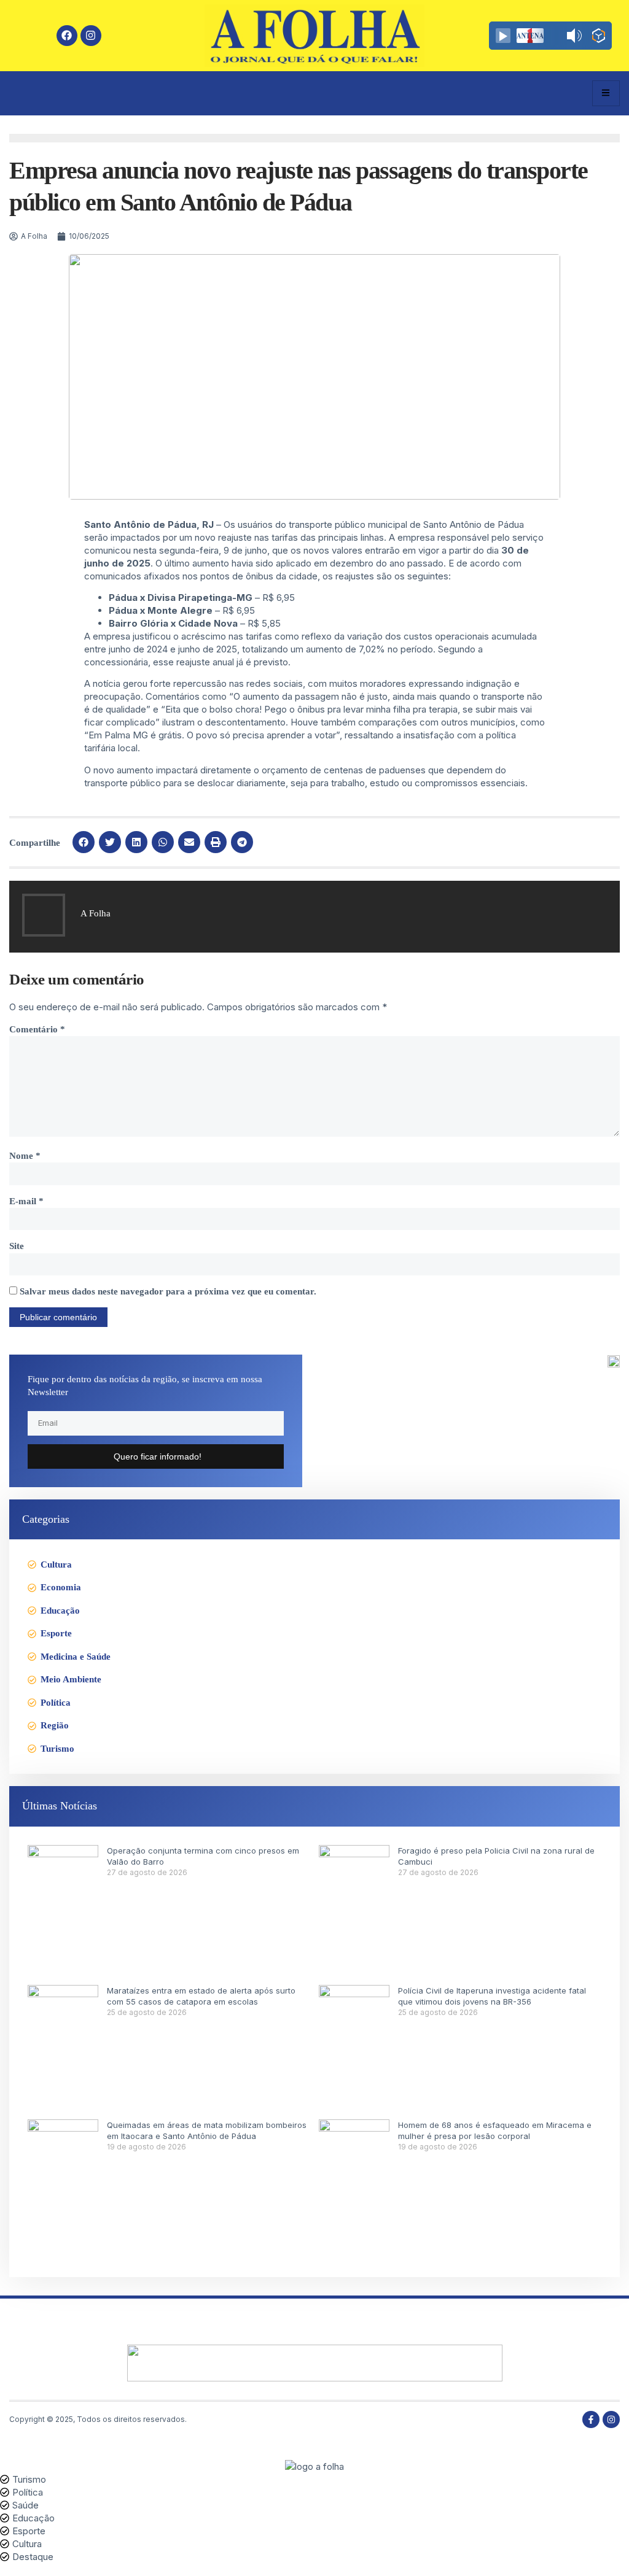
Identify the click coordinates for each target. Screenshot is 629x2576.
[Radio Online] (599, 37)
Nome (25, 1156)
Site (17, 1246)
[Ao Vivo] (503, 36)
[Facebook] (67, 36)
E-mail (26, 1201)
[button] (84, 842)
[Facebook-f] (591, 2419)
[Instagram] (91, 36)
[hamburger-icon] (606, 93)
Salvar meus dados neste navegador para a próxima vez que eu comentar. (168, 1291)
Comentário (37, 1029)
